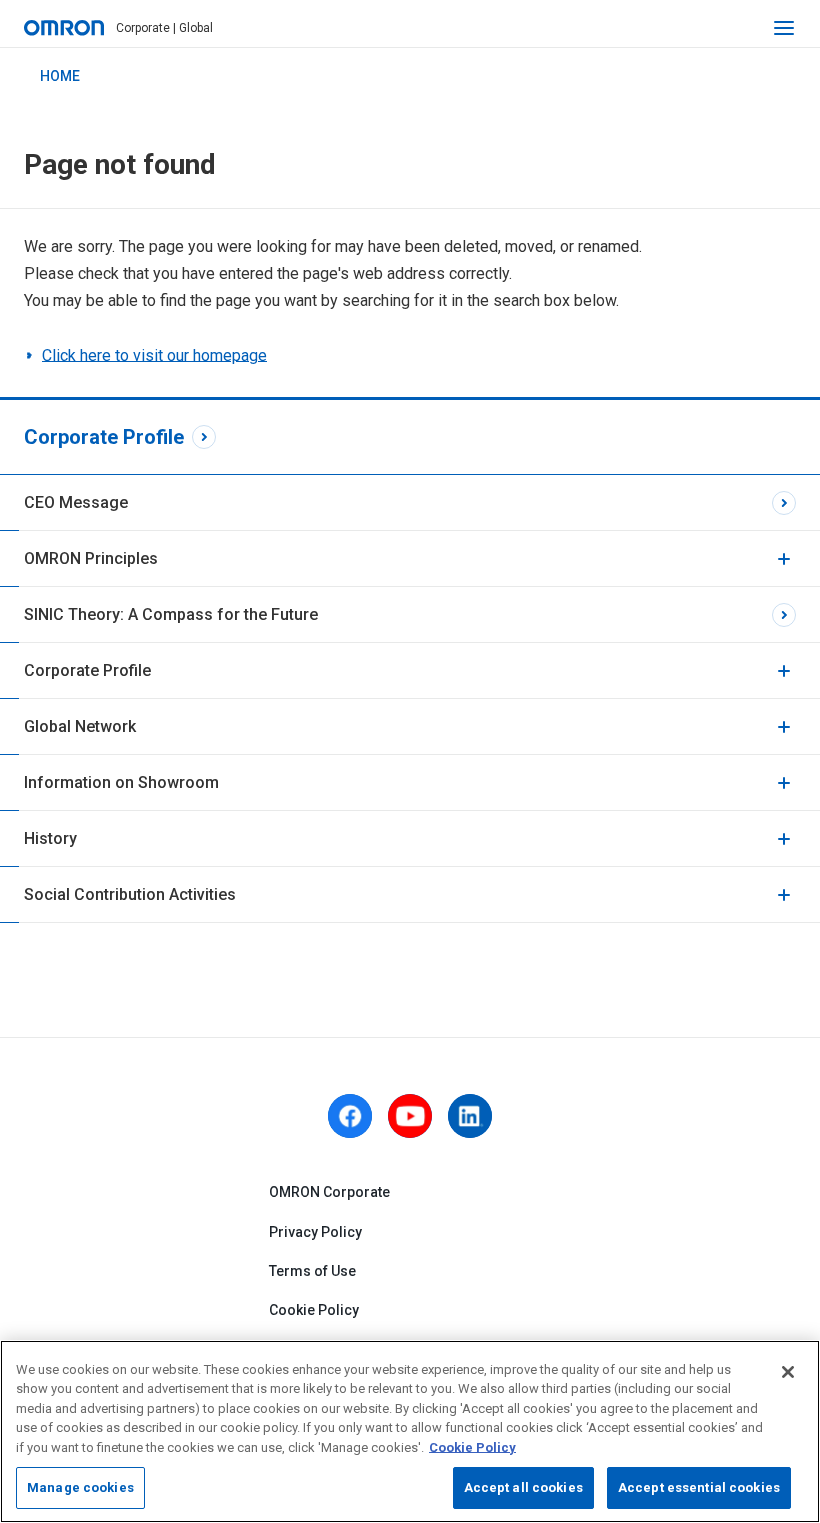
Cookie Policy (314, 1310)
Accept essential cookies (699, 1487)
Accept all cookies (523, 1487)
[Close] (788, 1372)
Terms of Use (312, 1271)
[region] (410, 1431)
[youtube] (410, 1116)
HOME (60, 76)
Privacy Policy (315, 1232)
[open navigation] (784, 28)
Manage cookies (80, 1487)
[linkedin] (470, 1116)
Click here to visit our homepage (154, 355)
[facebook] (350, 1116)
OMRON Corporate (329, 1192)
